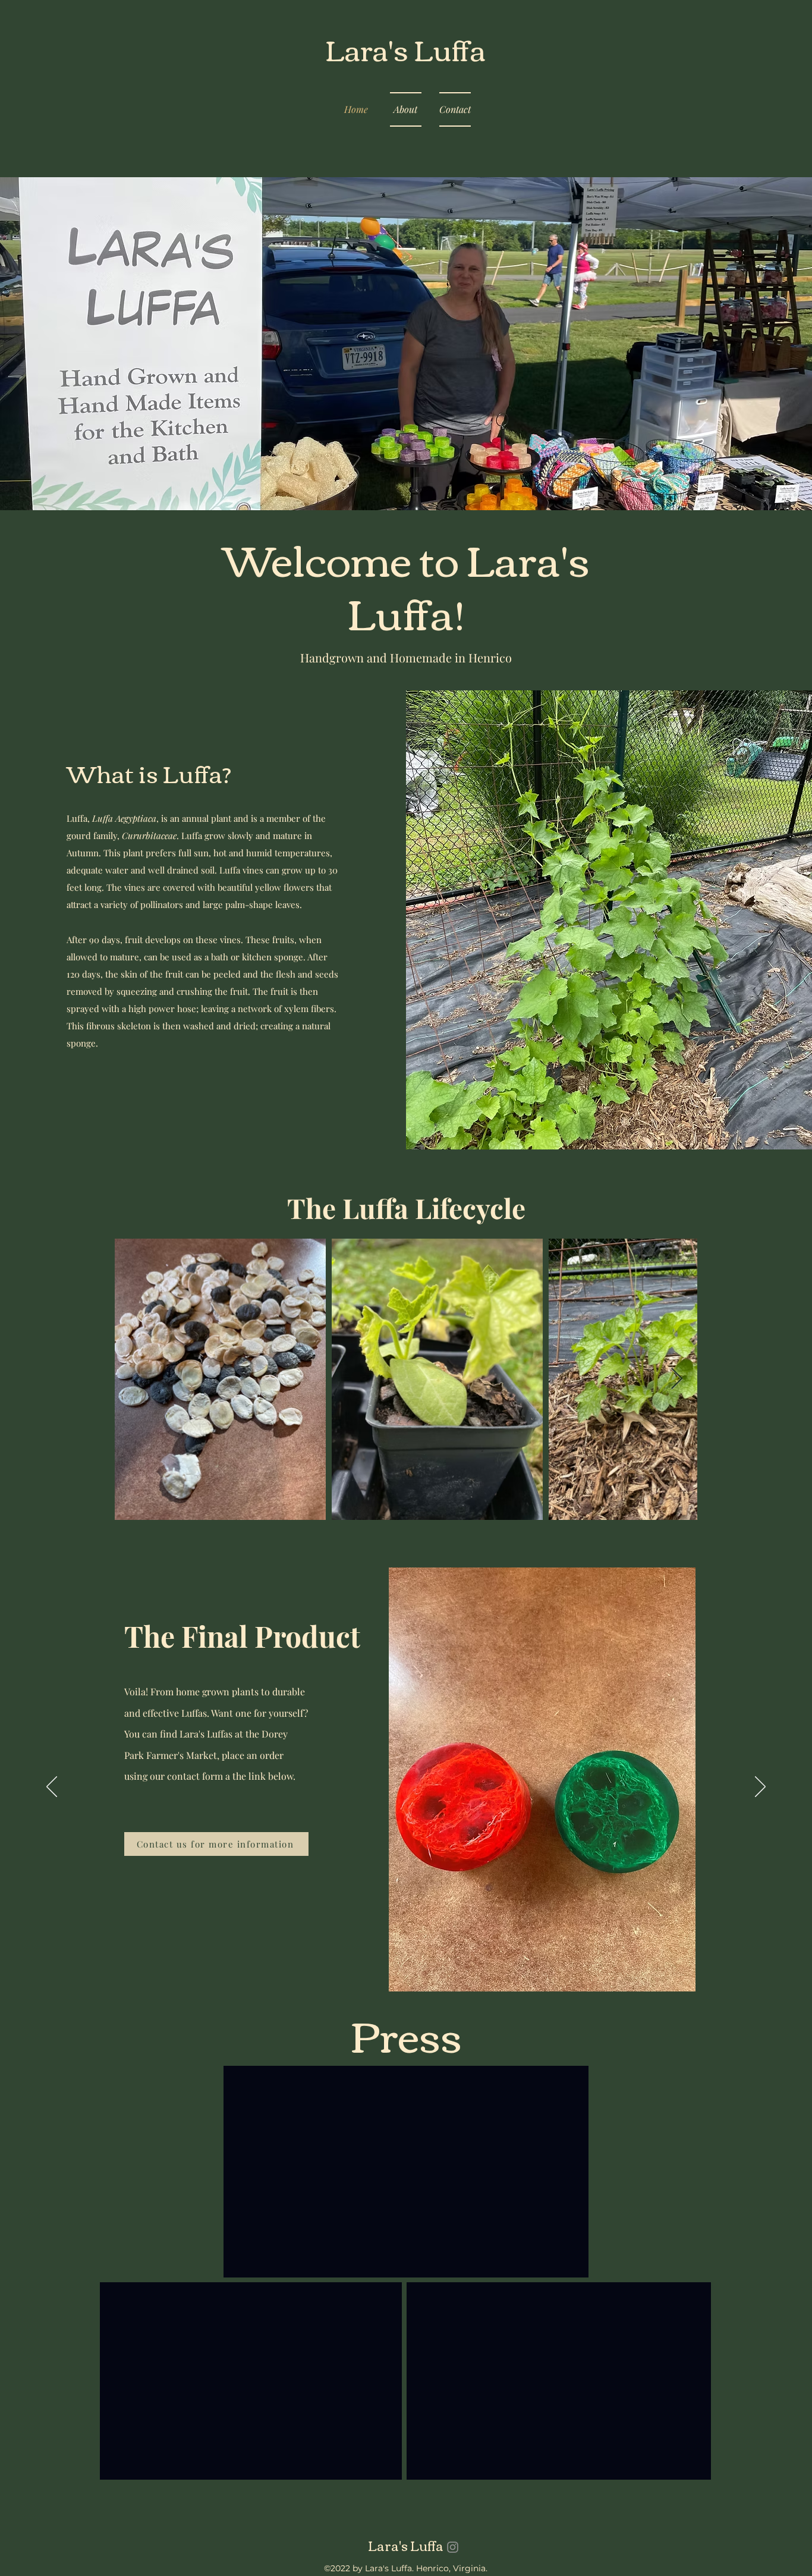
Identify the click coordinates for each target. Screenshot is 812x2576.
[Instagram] (453, 2547)
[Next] (760, 1788)
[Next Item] (677, 1379)
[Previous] (52, 1788)
